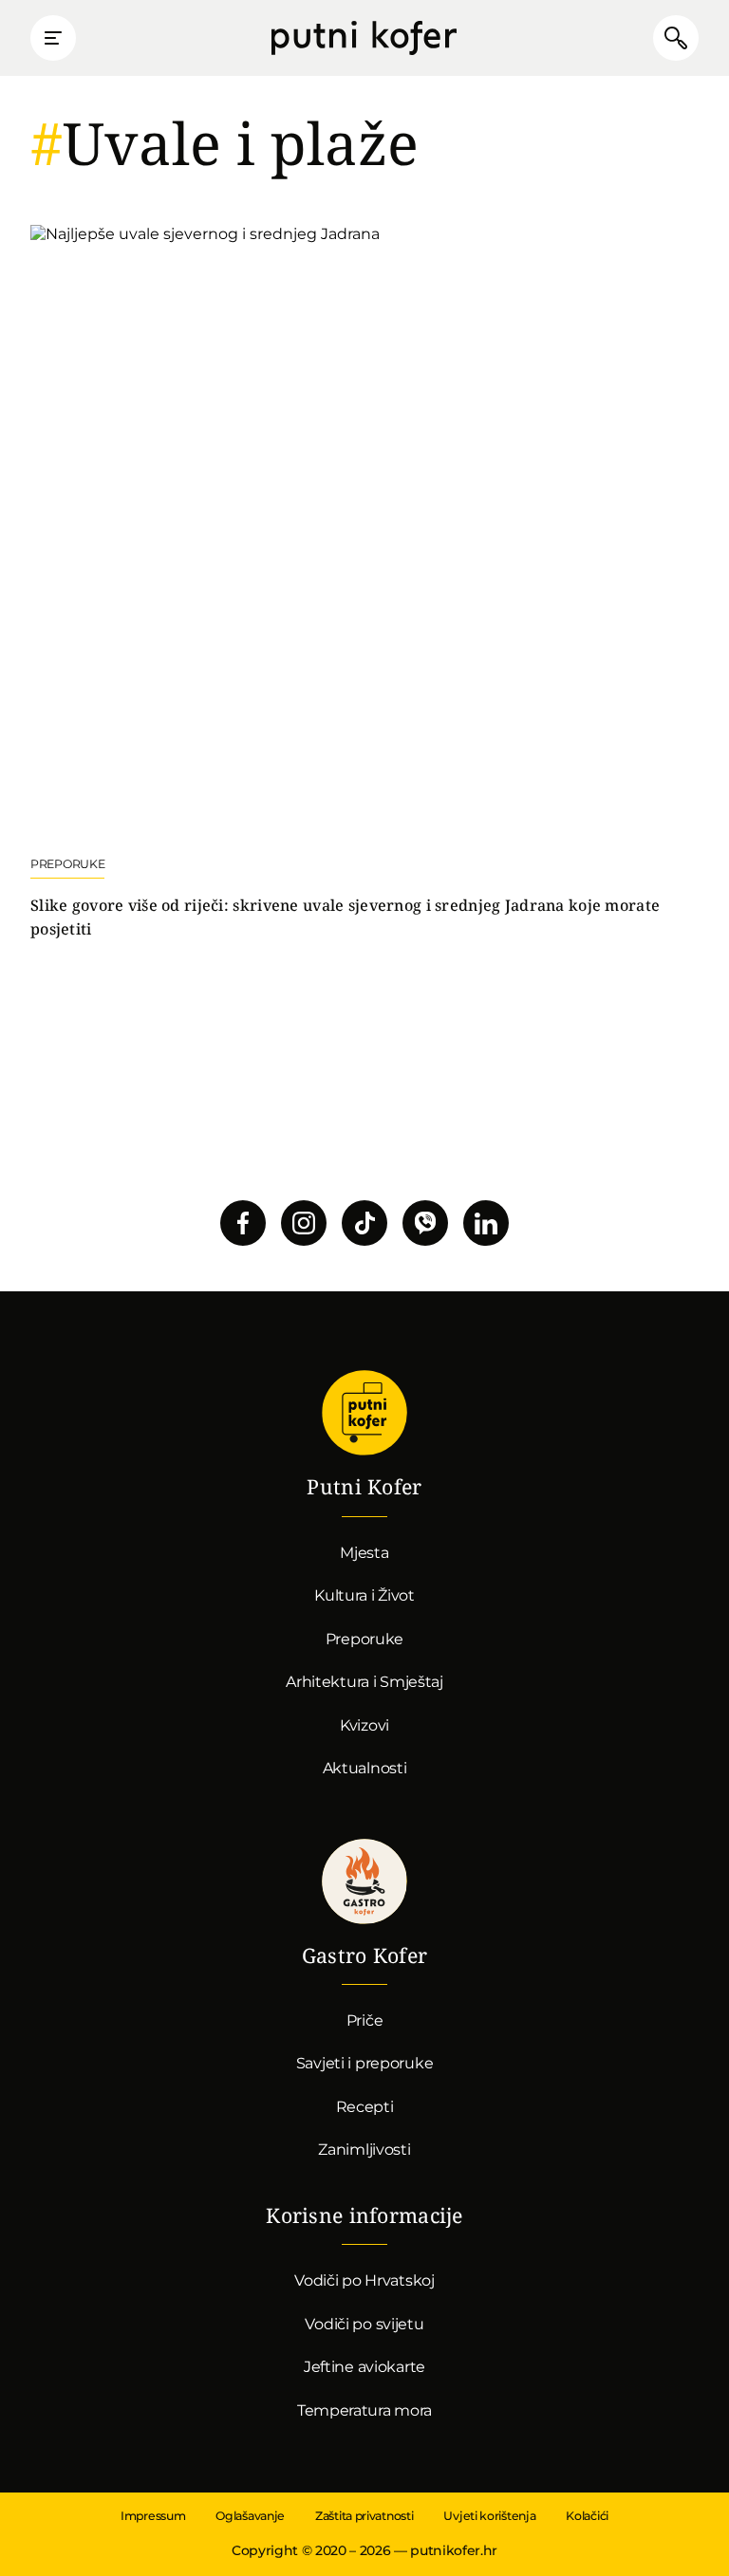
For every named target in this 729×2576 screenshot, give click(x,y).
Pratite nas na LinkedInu (486, 1223)
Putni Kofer (364, 38)
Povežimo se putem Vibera (425, 1223)
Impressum (153, 2516)
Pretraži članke (676, 38)
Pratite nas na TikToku (364, 1223)
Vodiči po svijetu (364, 2324)
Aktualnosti (365, 1768)
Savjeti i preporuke (365, 2063)
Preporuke (364, 1639)
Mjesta (364, 1553)
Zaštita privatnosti (364, 2516)
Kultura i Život (364, 1595)
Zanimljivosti (364, 2150)
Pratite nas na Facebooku (243, 1223)
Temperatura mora (364, 2410)
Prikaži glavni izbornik (53, 38)
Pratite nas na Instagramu (304, 1223)
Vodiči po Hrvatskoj (364, 2280)
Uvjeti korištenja (489, 2516)
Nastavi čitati (364, 583)
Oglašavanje (250, 2516)
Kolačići (587, 2516)
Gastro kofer (364, 1881)
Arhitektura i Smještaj (364, 1682)
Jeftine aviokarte (364, 2367)
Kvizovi (364, 1725)
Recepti (365, 2107)
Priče (365, 2020)
